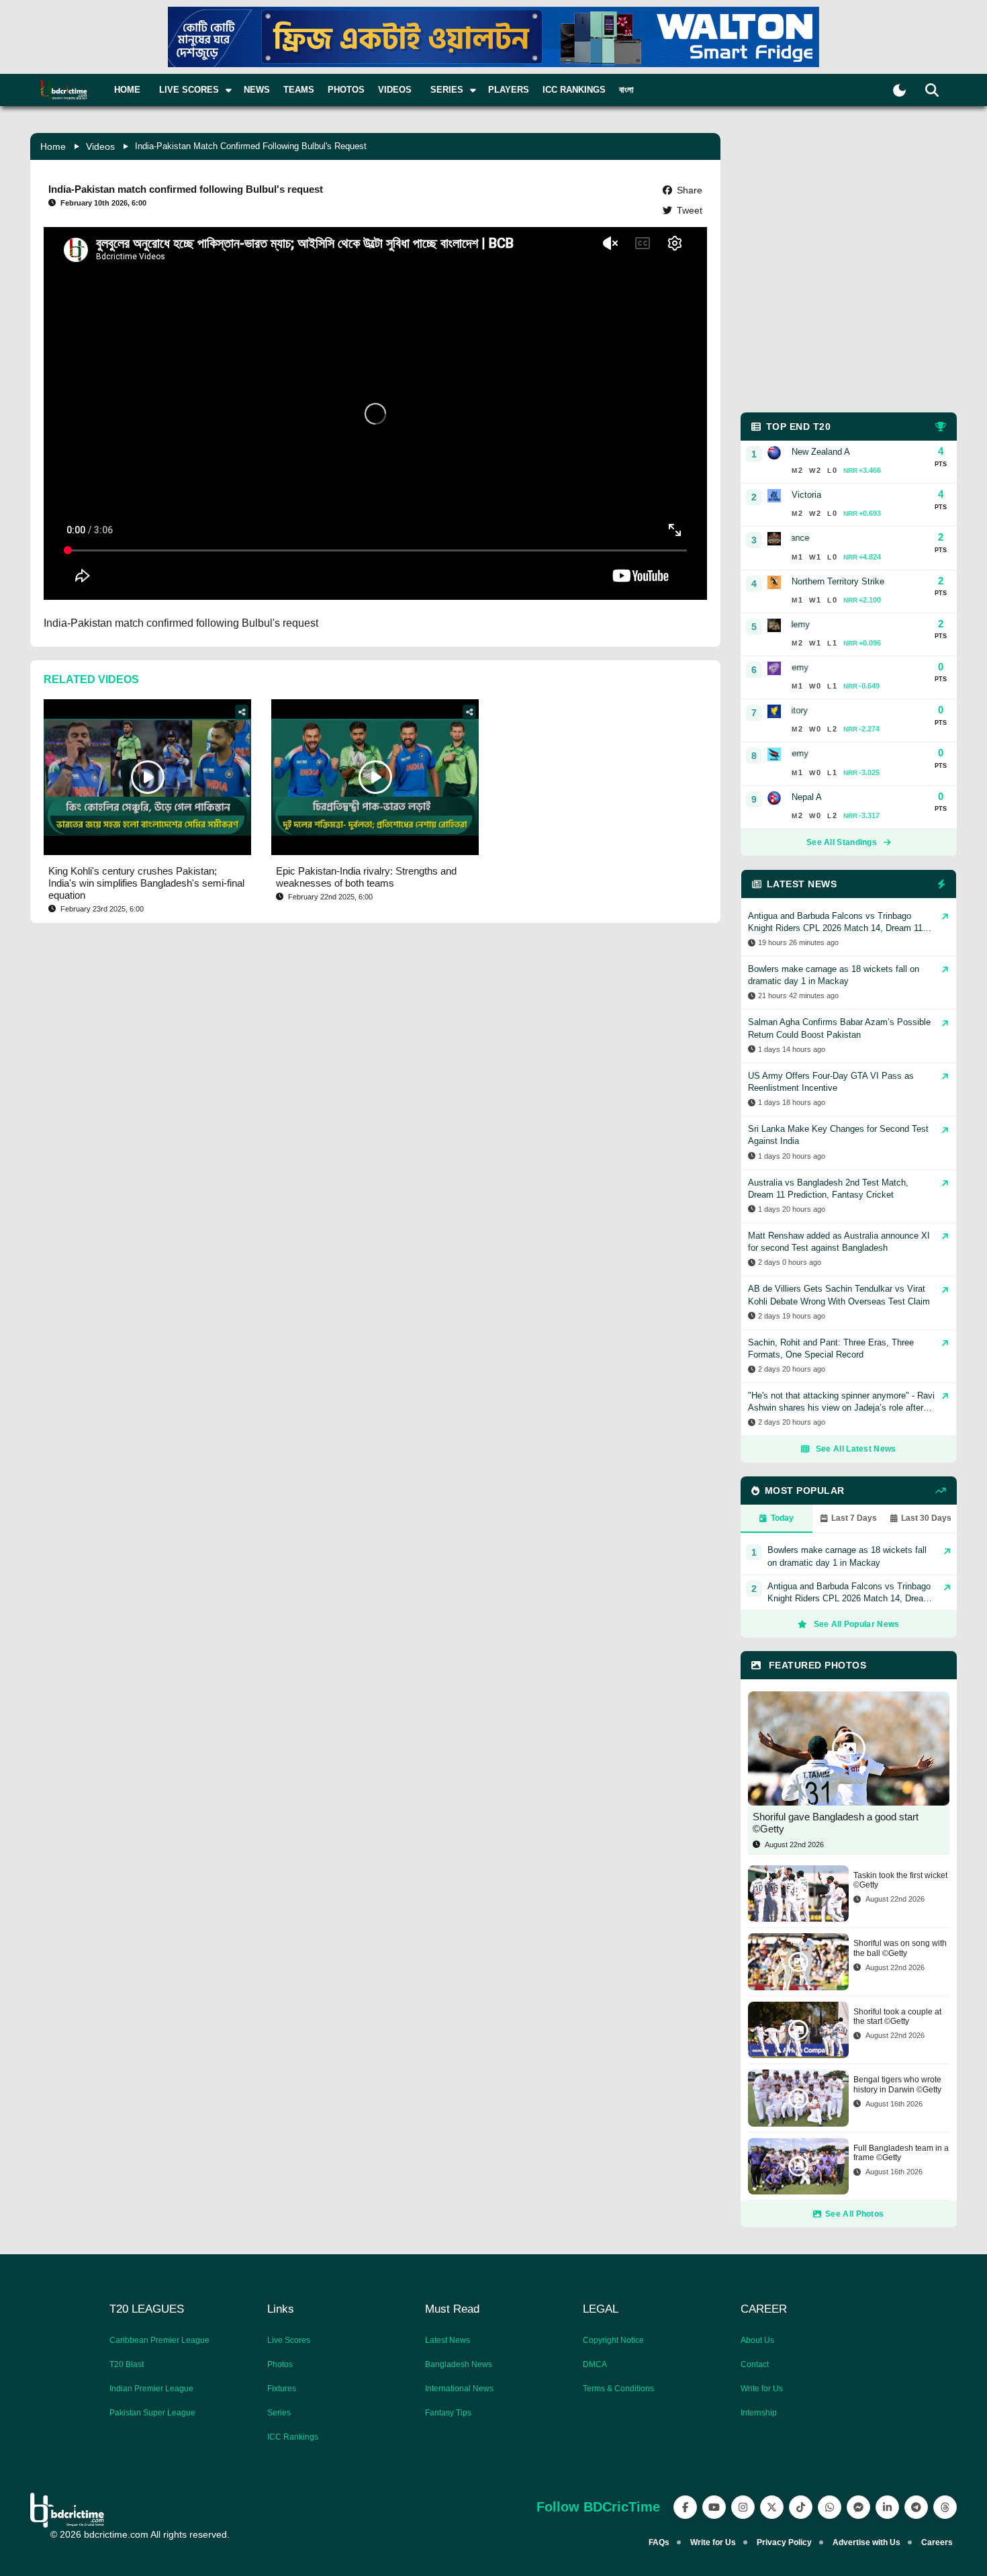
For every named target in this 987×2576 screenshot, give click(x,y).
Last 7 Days (854, 1518)
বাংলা (626, 90)
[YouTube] (714, 2507)
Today (782, 1518)
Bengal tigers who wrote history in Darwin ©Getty (897, 2084)
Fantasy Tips (448, 2413)
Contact (755, 2364)
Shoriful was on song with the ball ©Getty (900, 1948)
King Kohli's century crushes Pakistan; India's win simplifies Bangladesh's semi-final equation (146, 883)
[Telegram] (916, 2507)
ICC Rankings (574, 90)
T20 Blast (127, 2364)
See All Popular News (857, 1624)
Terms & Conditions (618, 2389)
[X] (772, 2507)
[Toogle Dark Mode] (899, 90)
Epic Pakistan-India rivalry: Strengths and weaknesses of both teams (366, 877)
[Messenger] (858, 2507)
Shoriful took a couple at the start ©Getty (897, 2016)
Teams (299, 90)
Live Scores (289, 2340)
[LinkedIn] (887, 2507)
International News (459, 2389)
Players (509, 90)
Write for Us (762, 2389)
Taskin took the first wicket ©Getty (900, 1880)
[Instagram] (743, 2507)
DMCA (595, 2364)
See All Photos (854, 2214)
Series (279, 2413)
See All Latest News (856, 1449)
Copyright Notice (613, 2340)
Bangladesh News (459, 2364)
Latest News (448, 2340)
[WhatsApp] (830, 2507)
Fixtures (282, 2389)
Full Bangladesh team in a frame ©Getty (901, 2153)
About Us (757, 2340)
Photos (346, 90)
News (257, 90)
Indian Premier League (151, 2389)
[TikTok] (801, 2507)
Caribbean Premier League (159, 2340)
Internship (759, 2413)
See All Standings (842, 842)
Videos (395, 90)
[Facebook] (685, 2507)
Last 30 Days (926, 1518)
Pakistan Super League (152, 2413)
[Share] (242, 712)
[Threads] (945, 2507)
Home (127, 90)
